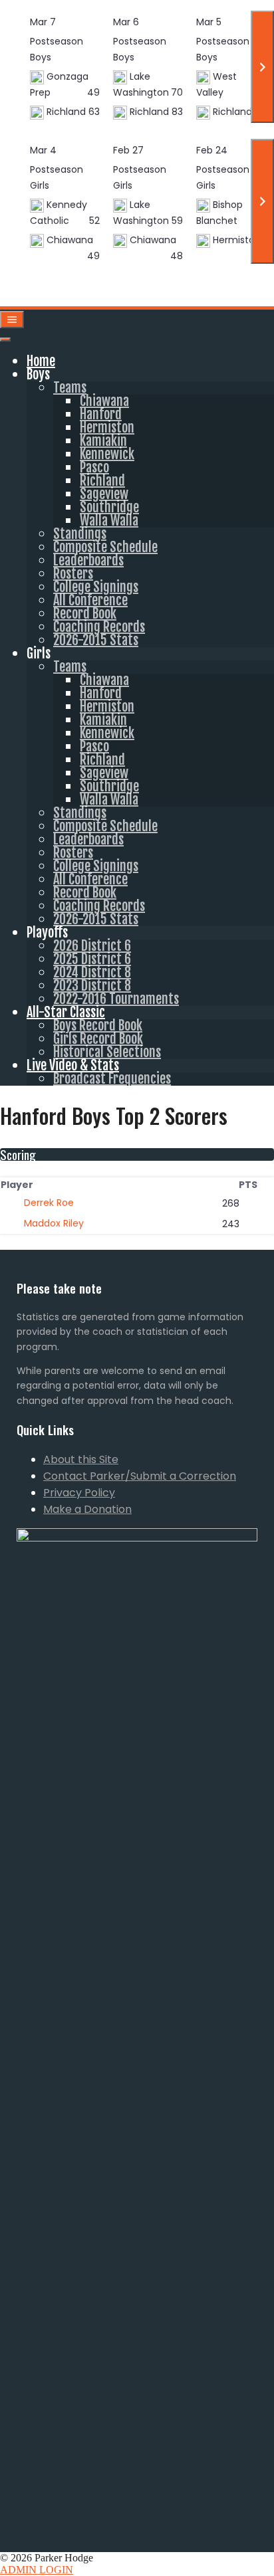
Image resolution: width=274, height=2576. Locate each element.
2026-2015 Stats (96, 640)
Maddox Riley (54, 1223)
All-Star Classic (66, 1012)
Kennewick (107, 454)
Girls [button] (39, 653)
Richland (102, 481)
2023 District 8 (92, 986)
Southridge (109, 507)
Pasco (94, 467)
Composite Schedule (105, 547)
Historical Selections (107, 1052)
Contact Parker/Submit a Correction (140, 1476)
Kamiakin (103, 441)
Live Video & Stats (73, 1065)
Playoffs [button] (47, 933)
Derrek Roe (49, 1203)
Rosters (73, 574)
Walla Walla (109, 521)
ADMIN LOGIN (37, 2570)
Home (41, 361)
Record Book (85, 614)
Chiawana (104, 401)
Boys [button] (38, 374)
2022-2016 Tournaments (116, 999)
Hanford (101, 414)
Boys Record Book (98, 1026)
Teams (70, 388)
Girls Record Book (98, 1039)
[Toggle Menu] (5, 340)
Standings (80, 534)
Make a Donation (87, 1509)
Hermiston (107, 428)
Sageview (104, 494)
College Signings (96, 587)
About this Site (81, 1459)
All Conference (90, 600)
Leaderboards (88, 560)
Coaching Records (99, 627)
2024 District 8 (92, 972)
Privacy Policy (79, 1493)
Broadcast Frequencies (112, 1079)
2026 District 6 (92, 946)
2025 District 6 (92, 959)
